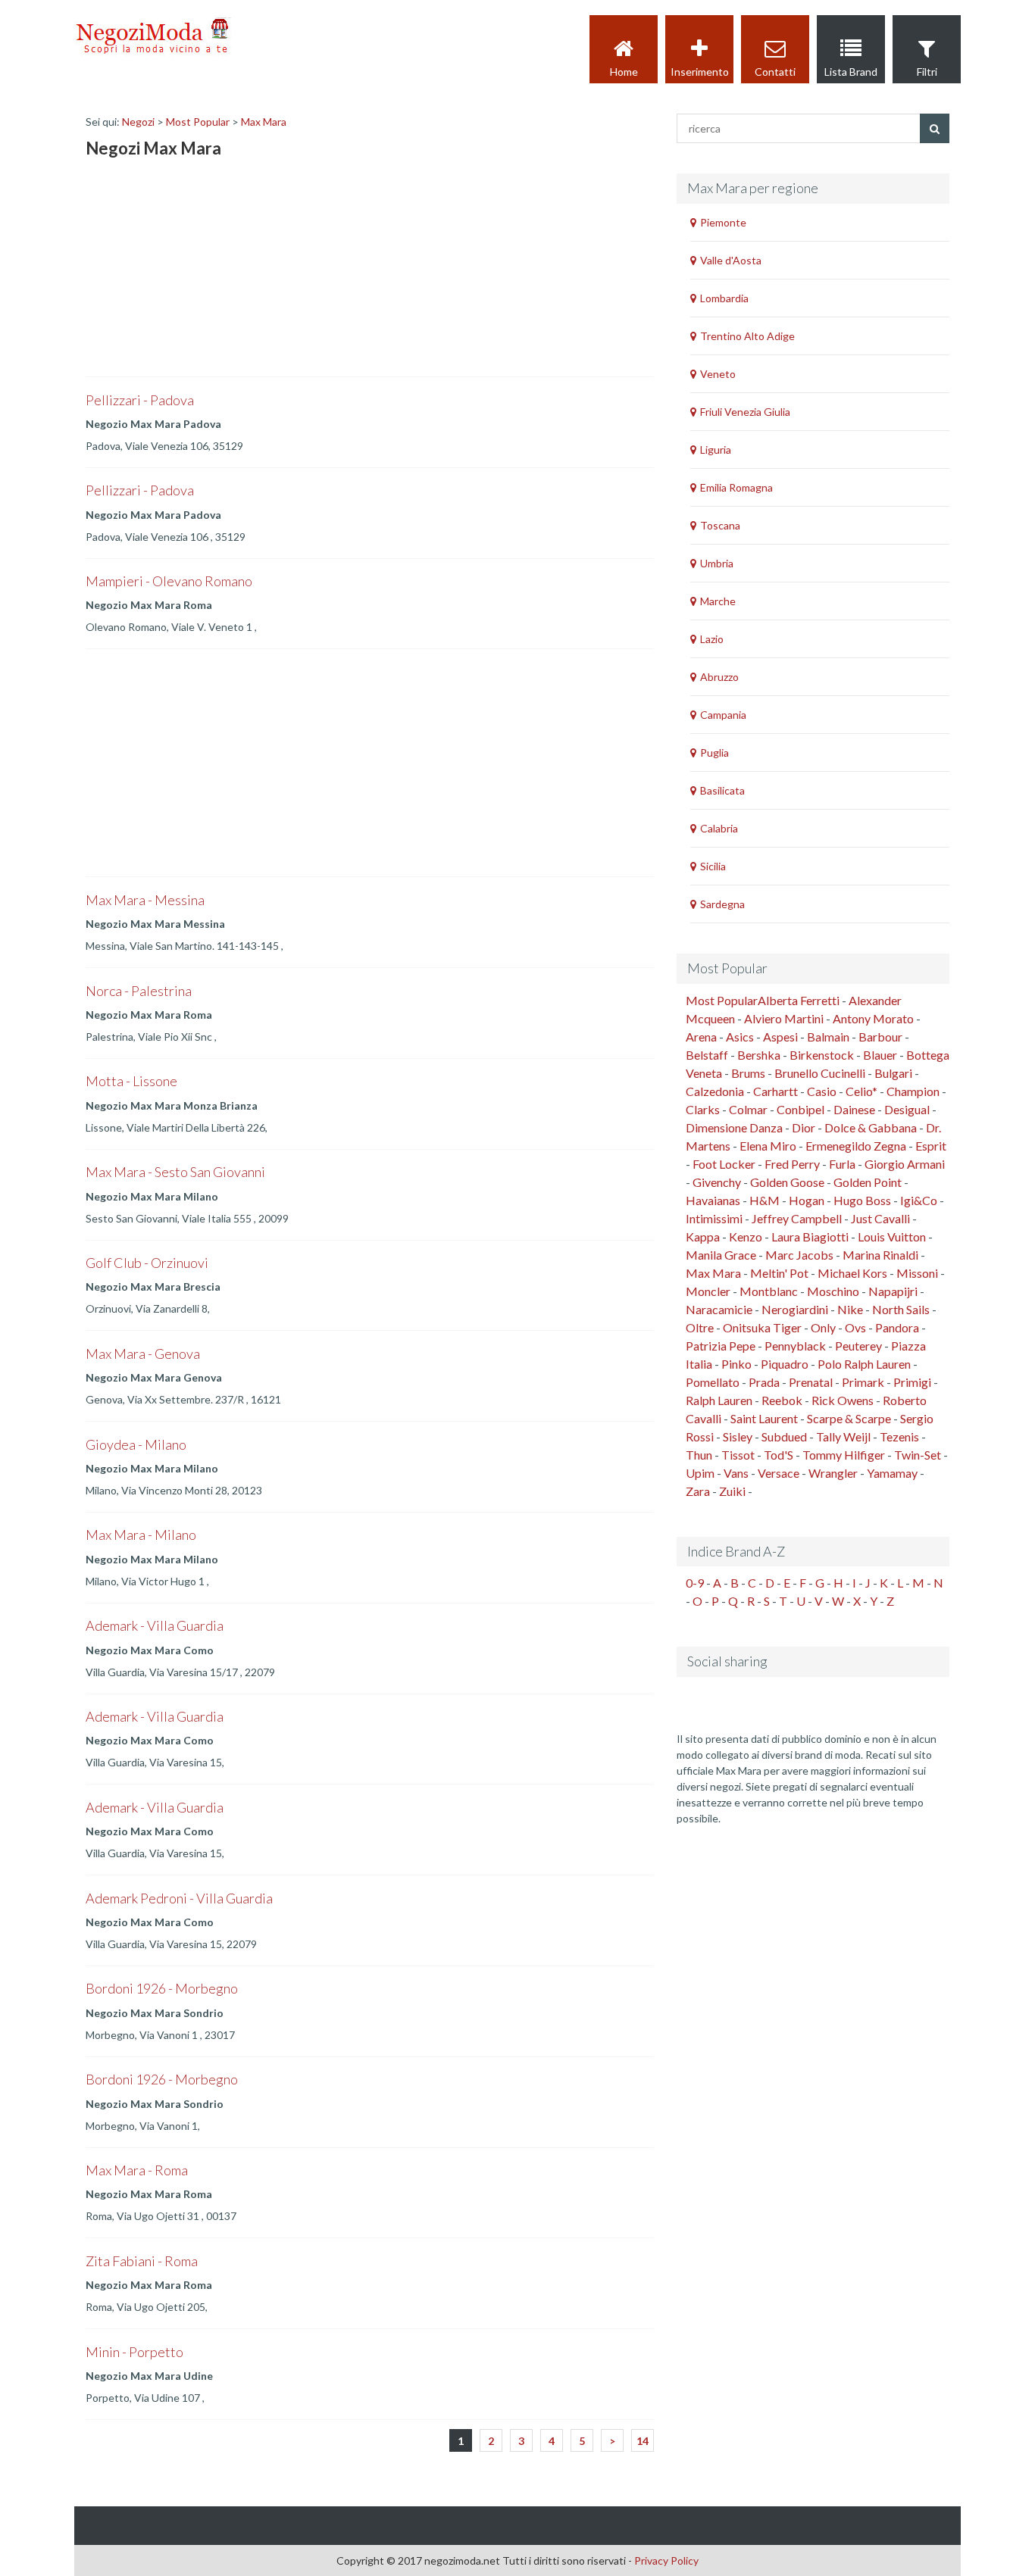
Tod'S (779, 1455)
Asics (740, 1037)
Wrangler (833, 1473)
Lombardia (724, 298)
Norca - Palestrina (139, 991)
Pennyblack (795, 1346)
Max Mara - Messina (145, 900)
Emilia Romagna (736, 487)
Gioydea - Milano (136, 1444)
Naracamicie (719, 1309)
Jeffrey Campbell (797, 1218)
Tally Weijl (843, 1436)
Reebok (782, 1400)
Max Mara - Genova (143, 1354)
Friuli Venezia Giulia (745, 412)
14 (643, 2441)
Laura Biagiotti (810, 1236)
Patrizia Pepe (721, 1346)
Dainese (854, 1109)
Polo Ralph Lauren (864, 1364)
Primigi (912, 1382)
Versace (779, 1473)
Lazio (712, 639)
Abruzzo (719, 677)
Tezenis (899, 1436)
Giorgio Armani (905, 1164)
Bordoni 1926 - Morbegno (162, 1988)
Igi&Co (919, 1200)
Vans (736, 1473)
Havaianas (713, 1200)
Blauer (880, 1055)
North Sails (901, 1309)
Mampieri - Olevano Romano (169, 581)
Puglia (714, 753)
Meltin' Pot (779, 1273)
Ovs (855, 1327)
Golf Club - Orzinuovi (147, 1263)
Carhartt (775, 1091)
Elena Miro (768, 1146)
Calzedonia (715, 1091)
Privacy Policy (666, 2560)
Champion (913, 1091)
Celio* (861, 1091)
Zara (698, 1491)
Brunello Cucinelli (820, 1073)
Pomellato (713, 1382)
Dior (804, 1127)
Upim (700, 1473)
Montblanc (769, 1291)
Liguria (716, 450)
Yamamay (892, 1473)
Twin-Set (918, 1455)
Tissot (738, 1455)
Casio (822, 1091)
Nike (850, 1309)
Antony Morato (873, 1018)
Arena (701, 1037)
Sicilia (713, 866)
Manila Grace (721, 1255)
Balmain (828, 1037)
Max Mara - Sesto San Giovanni (175, 1172)
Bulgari (893, 1073)
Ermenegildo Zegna (856, 1146)
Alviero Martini (784, 1018)
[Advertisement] (199, 270)
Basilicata (722, 790)
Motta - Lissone (131, 1081)
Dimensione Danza (734, 1127)
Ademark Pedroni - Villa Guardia (179, 1898)
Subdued (784, 1436)
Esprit (931, 1146)
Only (823, 1327)
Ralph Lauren (719, 1400)
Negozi (138, 122)
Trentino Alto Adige (747, 336)
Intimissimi (714, 1218)
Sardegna (722, 904)
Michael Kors (852, 1273)
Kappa (703, 1236)
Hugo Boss (862, 1200)
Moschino (833, 1291)
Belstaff (707, 1055)
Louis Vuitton (892, 1236)
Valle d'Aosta (731, 260)
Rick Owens (843, 1400)
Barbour (880, 1037)
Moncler (708, 1291)
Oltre (700, 1327)
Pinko (736, 1364)
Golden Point (868, 1182)
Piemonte (723, 222)
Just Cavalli (880, 1218)
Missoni (917, 1273)
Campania (723, 715)
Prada (764, 1382)
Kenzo (746, 1236)
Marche (718, 601)
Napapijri (893, 1291)
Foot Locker (724, 1164)
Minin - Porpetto (134, 2352)
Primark (863, 1382)
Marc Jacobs (799, 1255)
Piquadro (785, 1364)
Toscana (720, 525)
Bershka (759, 1055)
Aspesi (780, 1037)
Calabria (719, 828)
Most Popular (198, 122)
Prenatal (811, 1382)
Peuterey (858, 1346)
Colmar (748, 1109)
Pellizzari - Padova (140, 400)
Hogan (807, 1200)
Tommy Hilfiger (844, 1455)
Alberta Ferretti (799, 1000)
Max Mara (264, 122)
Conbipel (800, 1109)
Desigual (907, 1109)
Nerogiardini (795, 1309)
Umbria (717, 563)
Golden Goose (787, 1182)
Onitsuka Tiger (762, 1327)
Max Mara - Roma (137, 2170)
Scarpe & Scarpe (849, 1418)
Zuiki (732, 1491)
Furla (842, 1164)
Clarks (703, 1109)
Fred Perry (792, 1164)
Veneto (718, 374)
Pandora (897, 1327)
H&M (765, 1200)
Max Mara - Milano (141, 1535)
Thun (699, 1455)
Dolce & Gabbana (871, 1127)
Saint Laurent (764, 1418)
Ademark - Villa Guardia (155, 1625)
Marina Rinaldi (880, 1255)
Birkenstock (822, 1055)
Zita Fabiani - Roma (142, 2261)
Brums (748, 1073)
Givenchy (717, 1182)
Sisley (738, 1436)
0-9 (695, 1583)
